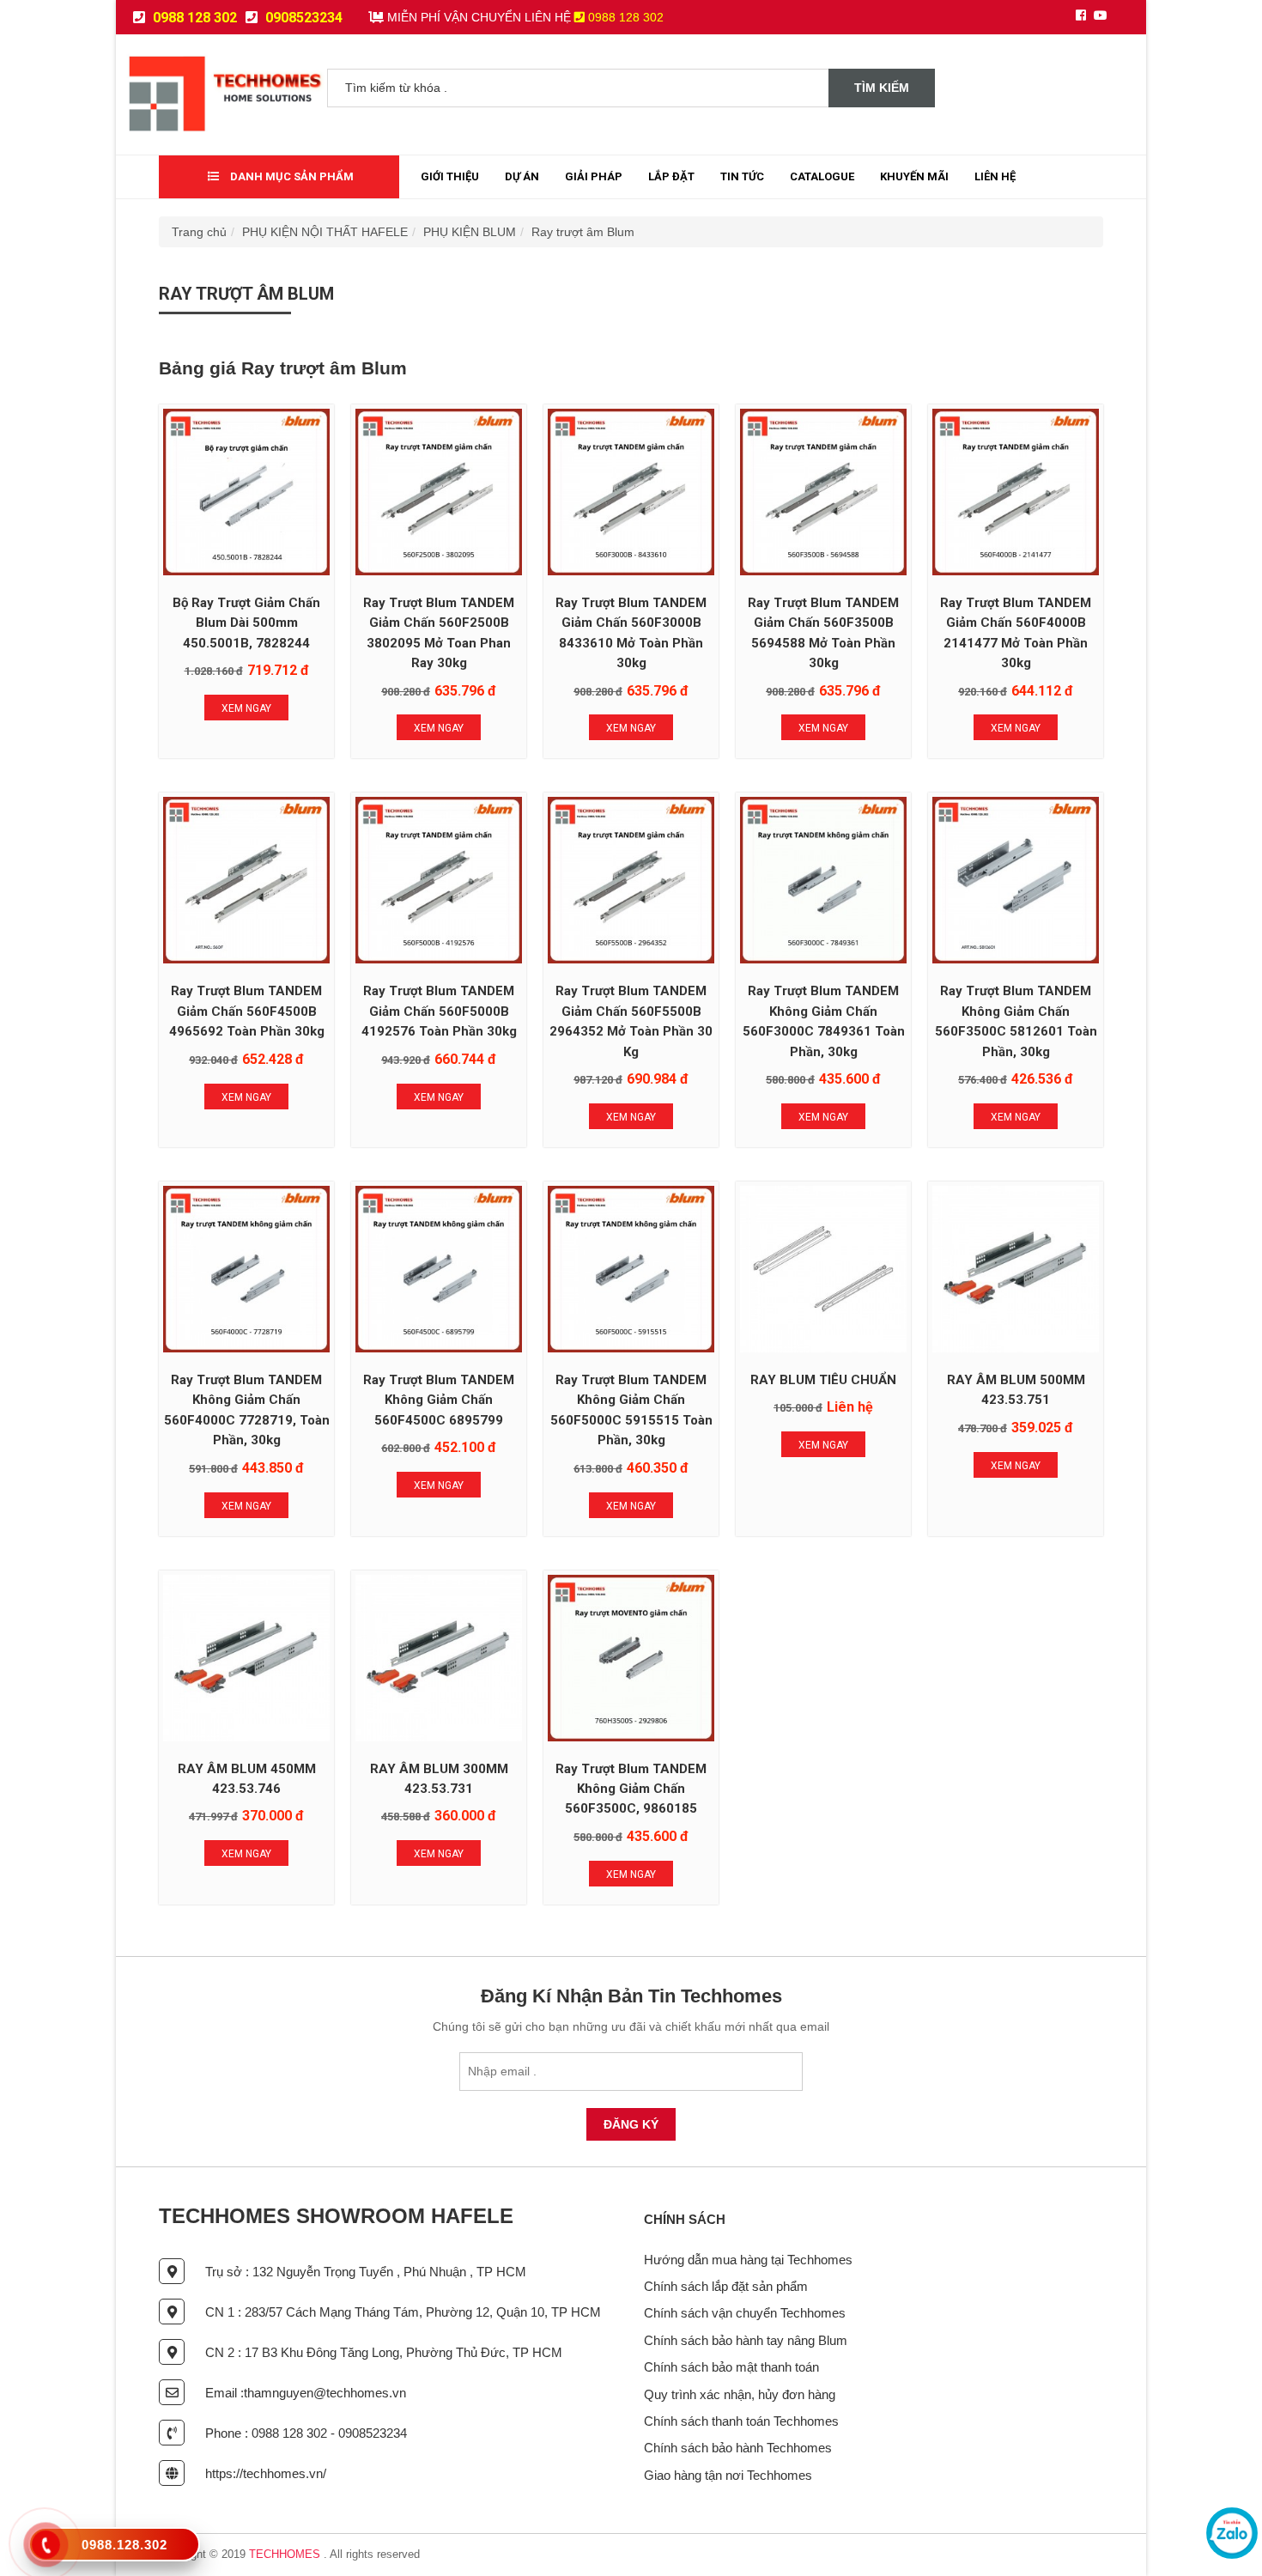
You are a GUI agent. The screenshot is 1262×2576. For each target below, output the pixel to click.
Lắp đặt (671, 176)
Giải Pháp (594, 176)
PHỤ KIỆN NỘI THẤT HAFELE (325, 232)
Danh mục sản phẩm (291, 176)
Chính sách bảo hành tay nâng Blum (746, 2340)
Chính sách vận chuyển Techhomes (745, 2313)
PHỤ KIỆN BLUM (470, 232)
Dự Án (522, 176)
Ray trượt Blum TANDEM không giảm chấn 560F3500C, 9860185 (631, 1789)
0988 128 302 (193, 18)
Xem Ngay (246, 708)
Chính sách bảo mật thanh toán (731, 2367)
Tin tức (742, 176)
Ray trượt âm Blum (583, 232)
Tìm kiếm (882, 88)
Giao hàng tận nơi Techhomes (728, 2475)
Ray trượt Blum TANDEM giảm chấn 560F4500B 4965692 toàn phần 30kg (247, 1011)
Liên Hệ (995, 176)
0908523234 (302, 18)
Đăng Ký (631, 2124)
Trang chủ (199, 232)
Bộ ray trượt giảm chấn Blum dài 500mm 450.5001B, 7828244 (246, 623)
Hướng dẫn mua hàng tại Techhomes (748, 2260)
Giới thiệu (450, 176)
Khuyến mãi (914, 176)
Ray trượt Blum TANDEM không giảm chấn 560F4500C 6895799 (439, 1400)
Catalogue (822, 176)
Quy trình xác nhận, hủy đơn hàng (740, 2394)
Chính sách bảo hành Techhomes (738, 2448)
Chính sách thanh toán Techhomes (741, 2421)
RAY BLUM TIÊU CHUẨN (823, 1380)
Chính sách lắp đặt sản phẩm (726, 2286)
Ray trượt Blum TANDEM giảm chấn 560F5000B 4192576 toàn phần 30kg (439, 1011)
